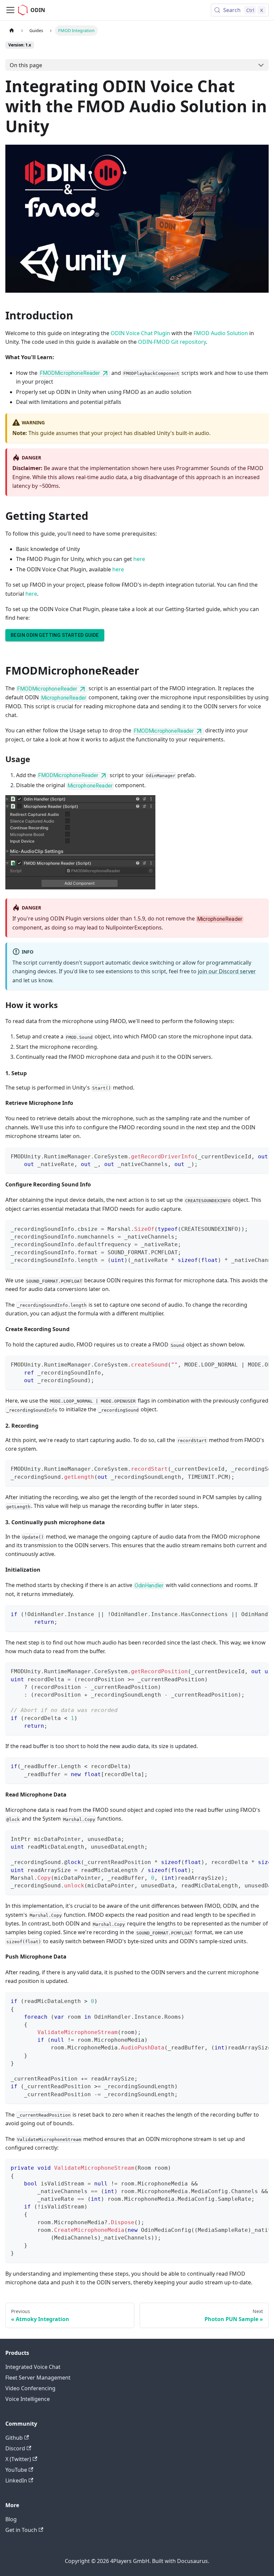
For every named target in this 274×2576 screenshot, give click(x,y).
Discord (15, 2448)
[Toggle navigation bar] (10, 10)
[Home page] (12, 31)
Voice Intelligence (28, 2399)
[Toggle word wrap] (248, 1156)
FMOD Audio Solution (221, 333)
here (139, 559)
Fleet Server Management (38, 2378)
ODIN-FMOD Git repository (172, 342)
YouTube (16, 2470)
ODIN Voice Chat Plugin (140, 333)
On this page (26, 65)
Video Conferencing (30, 2388)
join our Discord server (227, 971)
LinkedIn (16, 2480)
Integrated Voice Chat (33, 2367)
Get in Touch (21, 2530)
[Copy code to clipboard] (260, 1156)
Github (14, 2438)
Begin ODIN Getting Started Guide (55, 635)
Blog (11, 2519)
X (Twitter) (18, 2459)
